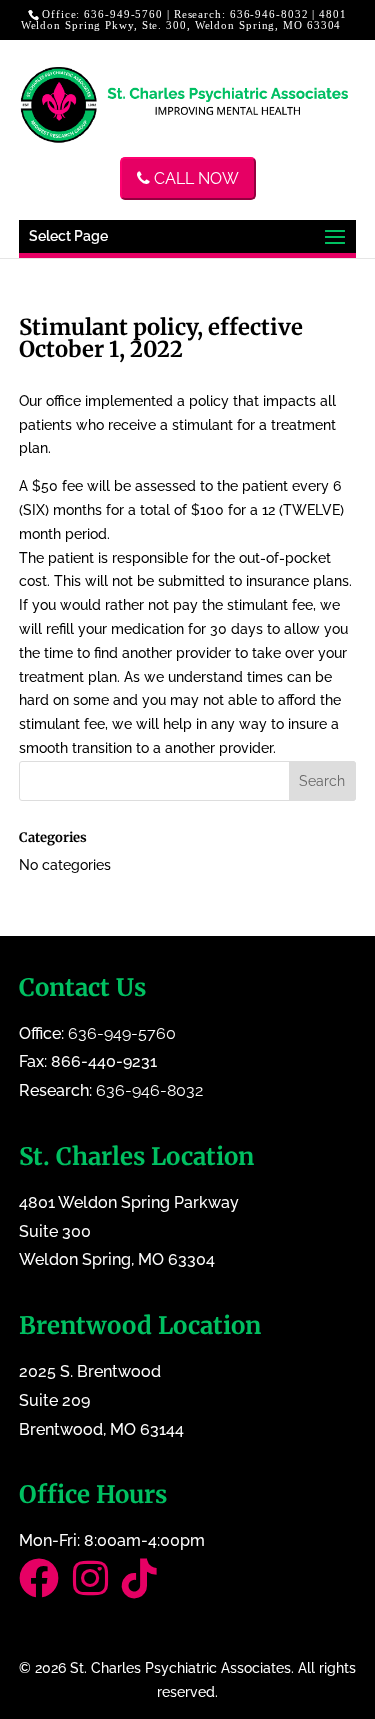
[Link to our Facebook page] (46, 1587)
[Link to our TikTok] (144, 1587)
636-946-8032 (269, 14)
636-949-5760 (123, 14)
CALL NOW (194, 178)
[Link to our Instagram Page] (97, 1587)
